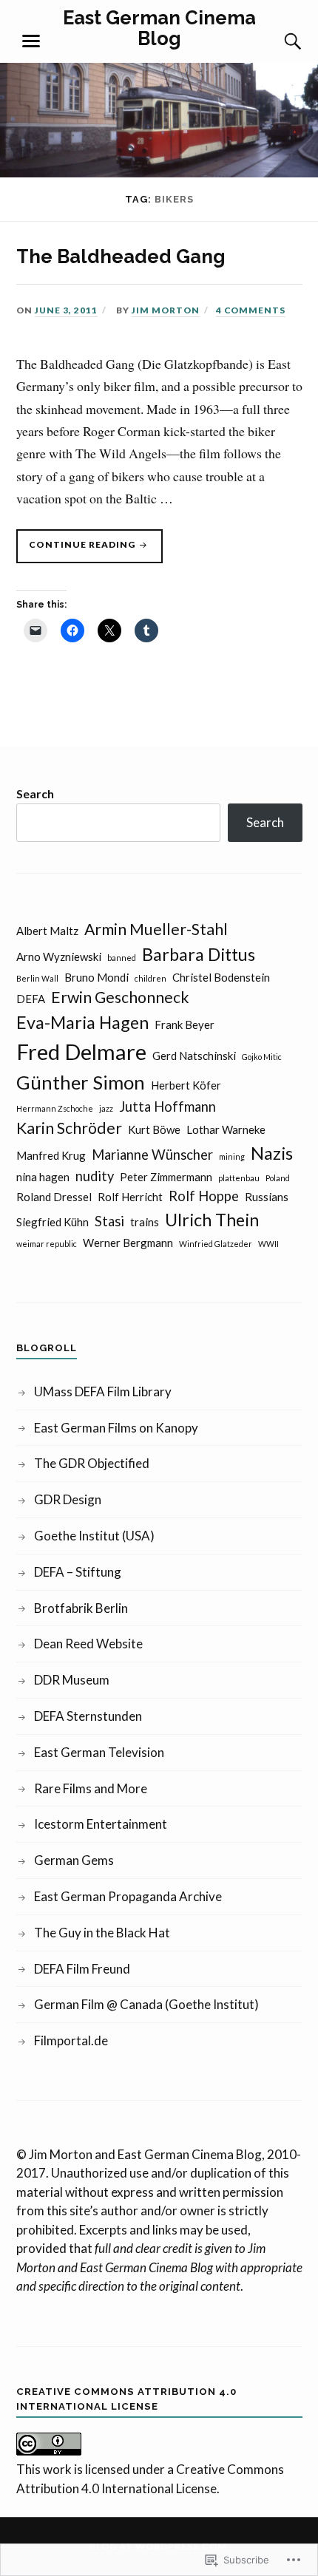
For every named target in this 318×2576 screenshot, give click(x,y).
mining (232, 1156)
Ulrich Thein (212, 1220)
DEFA (31, 999)
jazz (106, 1108)
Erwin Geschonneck (120, 997)
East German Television (99, 1752)
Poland (278, 1178)
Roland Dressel (54, 1197)
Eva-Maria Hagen (82, 1022)
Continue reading (77, 551)
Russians (267, 1197)
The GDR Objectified (92, 1463)
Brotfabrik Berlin (81, 1608)
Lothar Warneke (226, 1129)
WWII (268, 1244)
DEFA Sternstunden (88, 1716)
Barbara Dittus (199, 954)
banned (122, 958)
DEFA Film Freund (82, 1969)
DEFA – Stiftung (78, 1572)
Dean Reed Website (88, 1644)
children (150, 978)
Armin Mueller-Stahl (156, 929)
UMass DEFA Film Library (103, 1391)
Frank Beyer (185, 1024)
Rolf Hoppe (204, 1196)
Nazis (272, 1153)
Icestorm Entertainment (101, 1824)
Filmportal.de (71, 2040)
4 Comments (251, 310)
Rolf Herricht (130, 1197)
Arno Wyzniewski (59, 956)
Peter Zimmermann (166, 1177)
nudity (95, 1176)
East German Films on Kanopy (116, 1428)
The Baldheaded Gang (121, 256)
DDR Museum (72, 1680)
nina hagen (43, 1177)
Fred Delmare (81, 1051)
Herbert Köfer (186, 1085)
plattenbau (239, 1178)
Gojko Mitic (262, 1057)
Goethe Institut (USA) (94, 1536)
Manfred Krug (51, 1155)
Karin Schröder (69, 1128)
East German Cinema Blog (159, 28)
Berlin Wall (37, 978)
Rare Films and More (91, 1788)
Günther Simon (81, 1082)
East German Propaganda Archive (128, 1896)
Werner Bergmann (128, 1243)
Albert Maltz (47, 931)
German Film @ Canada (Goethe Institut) (146, 2004)
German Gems (74, 1860)
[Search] (279, 41)
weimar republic (47, 1244)
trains (145, 1222)
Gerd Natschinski (194, 1056)
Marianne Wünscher (152, 1155)
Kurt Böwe (154, 1129)
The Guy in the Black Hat (102, 1933)
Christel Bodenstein (221, 977)
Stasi (109, 1221)
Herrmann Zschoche (55, 1108)
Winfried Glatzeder (216, 1244)
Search (35, 793)
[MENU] (31, 41)
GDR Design (68, 1499)
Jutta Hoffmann (168, 1107)
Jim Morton (166, 310)
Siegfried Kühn (53, 1222)
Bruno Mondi (97, 977)
